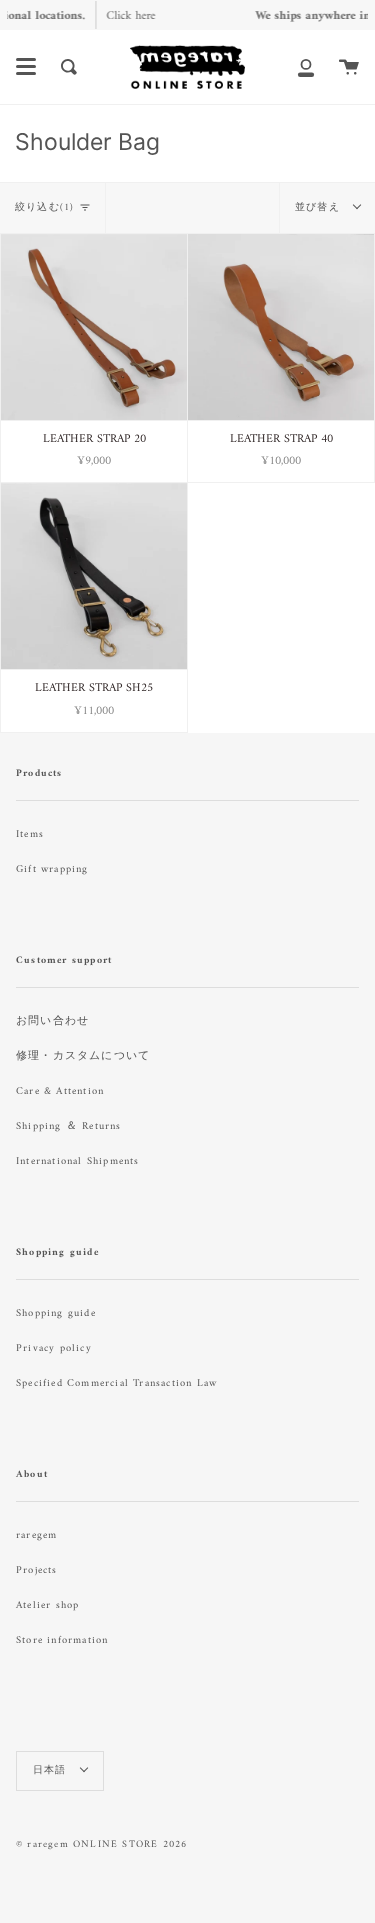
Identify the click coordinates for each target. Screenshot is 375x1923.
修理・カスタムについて (83, 1056)
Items (30, 834)
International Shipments (78, 1161)
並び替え (319, 207)
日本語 (52, 1770)
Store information (62, 1640)
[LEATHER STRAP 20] (94, 327)
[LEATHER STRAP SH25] (94, 576)
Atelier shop (47, 1605)
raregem (36, 1535)
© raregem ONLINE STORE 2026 (101, 1844)
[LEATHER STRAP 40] (281, 327)
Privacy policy (54, 1348)
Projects (37, 1570)
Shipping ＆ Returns (69, 1126)
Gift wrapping (52, 869)
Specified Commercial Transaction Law (116, 1383)
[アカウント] (306, 67)
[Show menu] (26, 67)
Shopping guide (56, 1313)
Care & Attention (60, 1091)
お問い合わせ (52, 1021)
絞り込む (44, 207)
